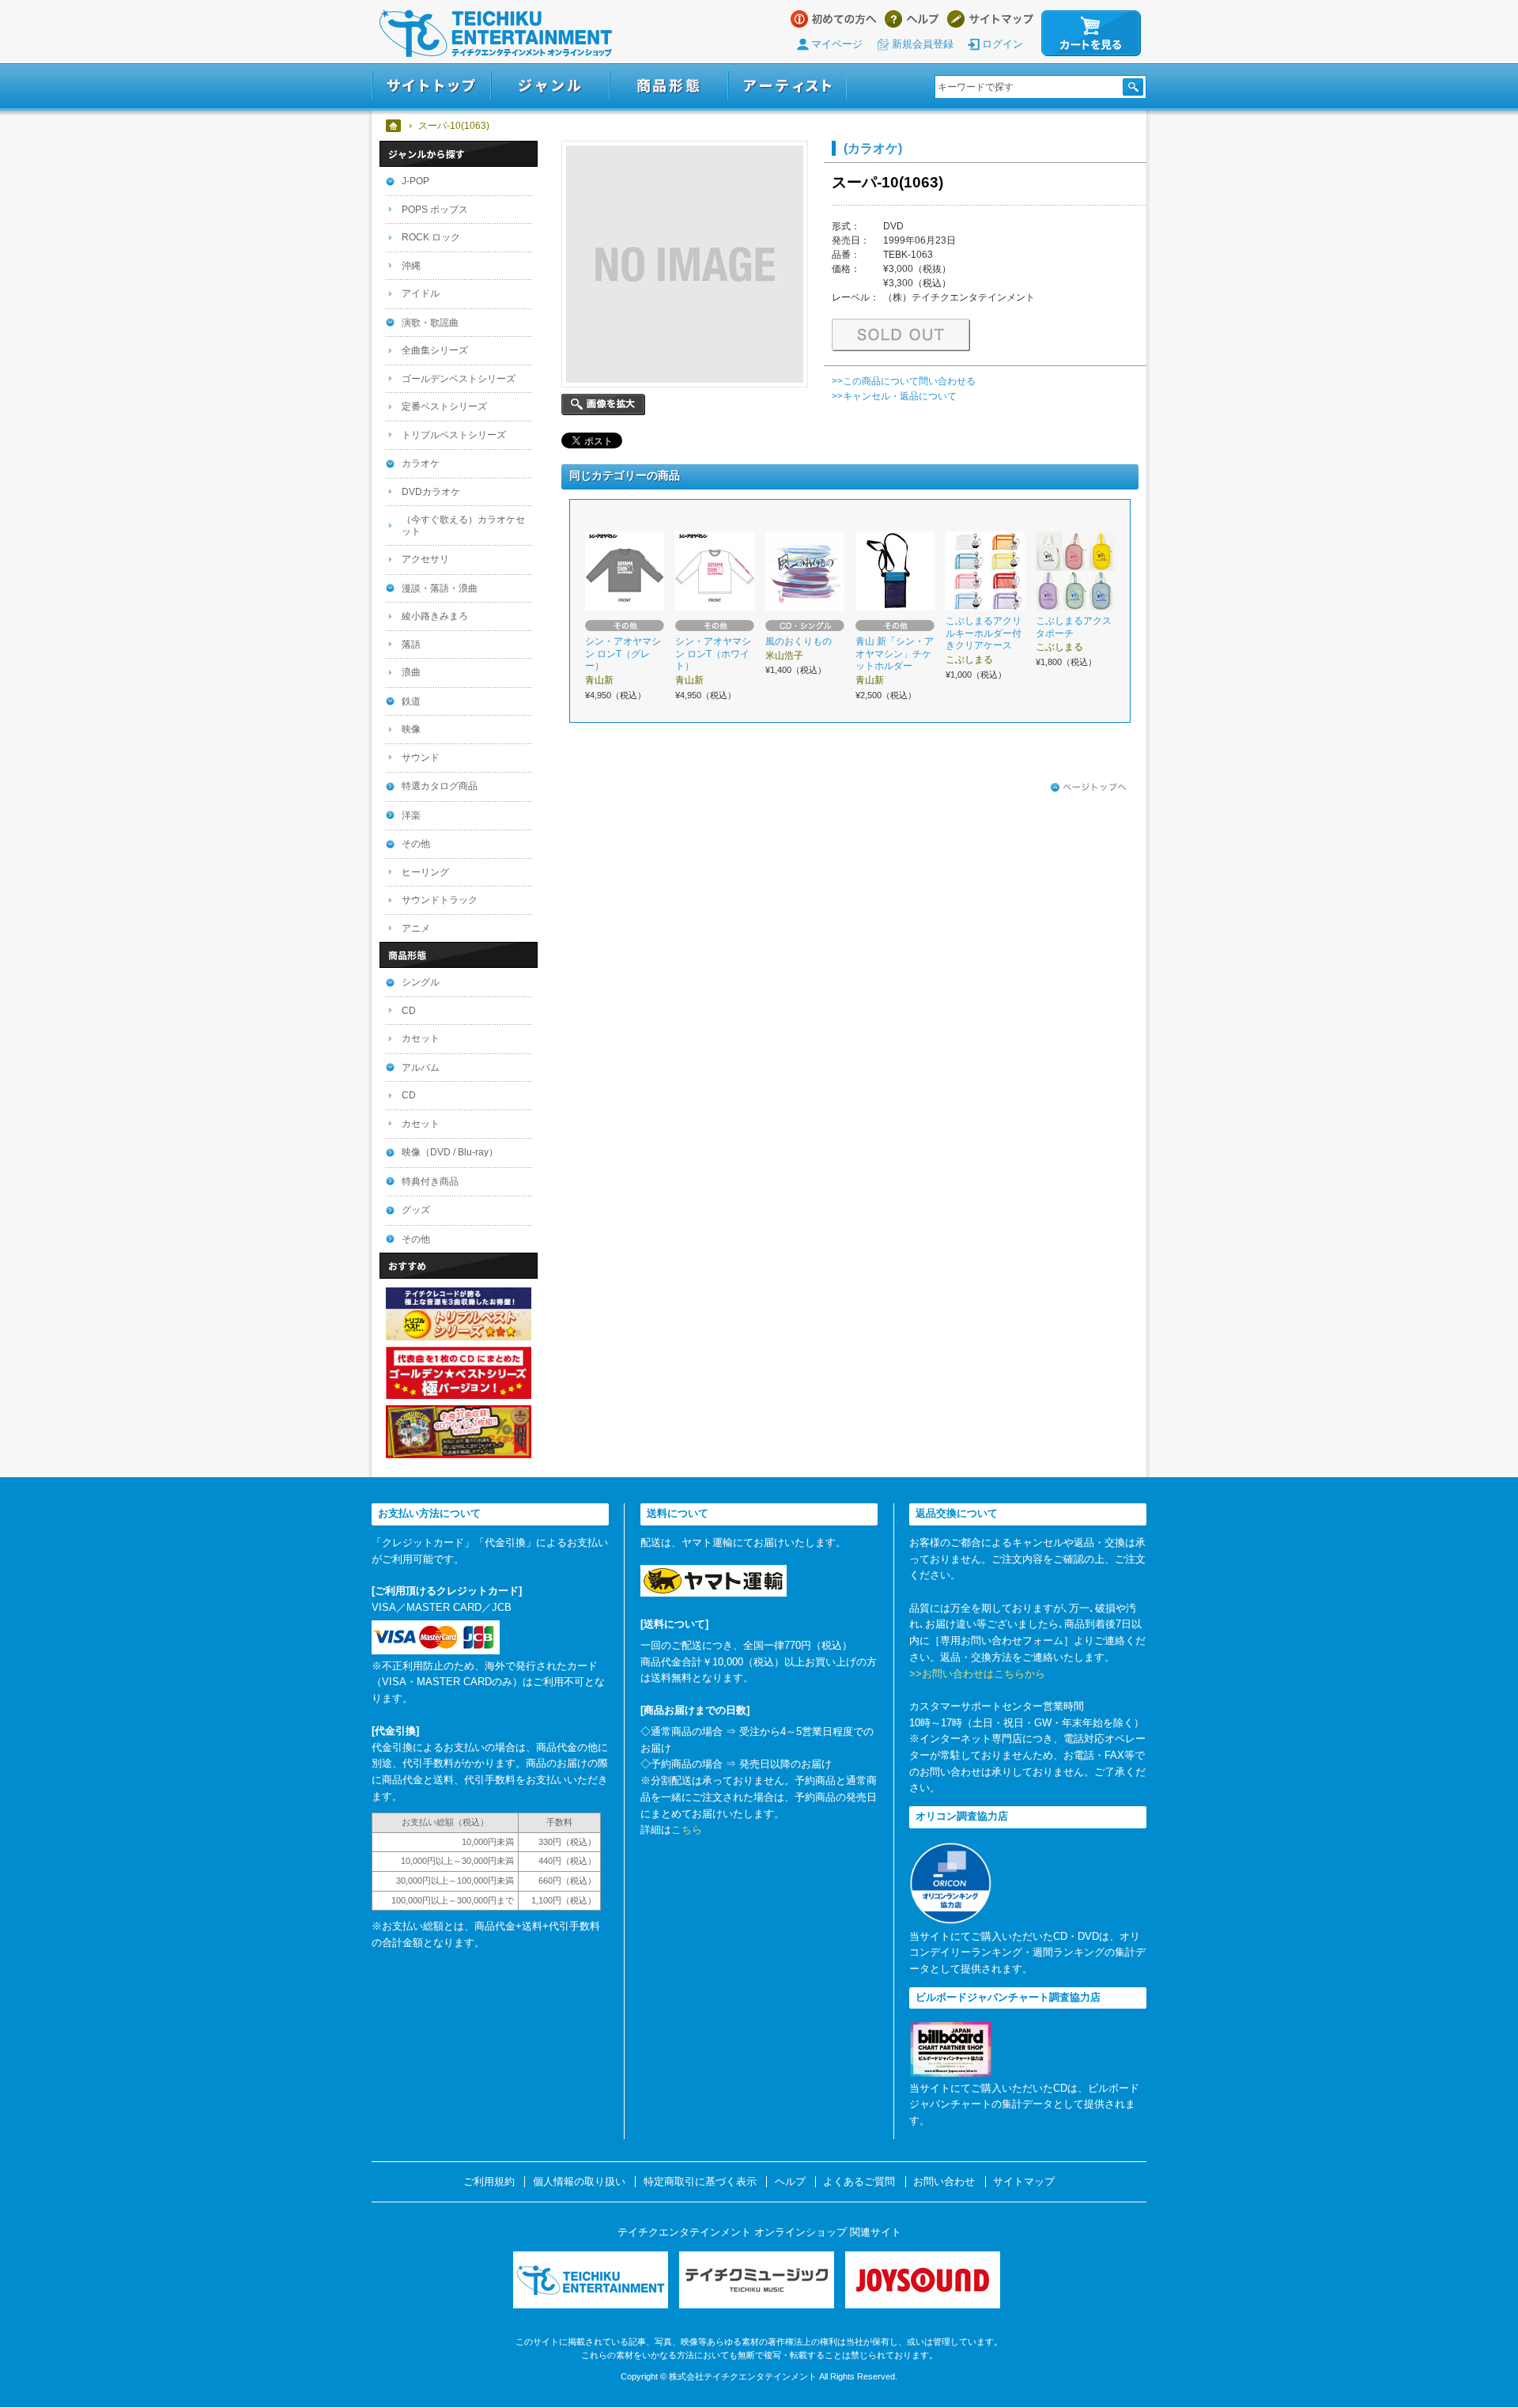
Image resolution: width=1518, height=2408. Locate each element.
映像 (411, 729)
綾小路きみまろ (435, 616)
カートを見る (1091, 33)
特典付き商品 (430, 1181)
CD (409, 1011)
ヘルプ (912, 19)
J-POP (415, 181)
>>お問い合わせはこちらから (977, 1674)
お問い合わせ (944, 2182)
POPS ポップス (435, 210)
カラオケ (421, 463)
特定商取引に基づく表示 (700, 2182)
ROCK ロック (431, 237)
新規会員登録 (923, 44)
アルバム (421, 1068)
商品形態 (669, 86)
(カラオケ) (873, 148)
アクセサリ (425, 559)
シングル (421, 982)
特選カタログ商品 (440, 786)
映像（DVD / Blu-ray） (450, 1152)
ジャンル (550, 86)
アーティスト (787, 86)
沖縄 (411, 266)
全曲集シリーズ (435, 350)
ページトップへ (1089, 788)
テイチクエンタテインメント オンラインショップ (496, 33)
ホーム (394, 126)
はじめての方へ (834, 19)
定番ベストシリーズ (444, 406)
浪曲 (411, 672)
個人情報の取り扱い (579, 2182)
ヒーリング (425, 872)
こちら (687, 1830)
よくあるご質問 (859, 2182)
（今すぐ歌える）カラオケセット (463, 525)
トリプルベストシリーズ (454, 435)
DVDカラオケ (431, 492)
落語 (411, 645)
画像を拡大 (603, 404)
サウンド (421, 758)
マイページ (837, 44)
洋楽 (411, 815)
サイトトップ (431, 86)
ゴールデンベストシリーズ (459, 379)
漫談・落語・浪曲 (440, 588)
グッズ (416, 1210)
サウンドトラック (440, 900)
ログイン (1003, 44)
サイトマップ (990, 19)
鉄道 (411, 701)
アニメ (416, 928)
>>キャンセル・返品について (894, 396)
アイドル (421, 293)
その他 (416, 844)
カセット (421, 1038)
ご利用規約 (489, 2182)
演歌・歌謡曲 (430, 323)
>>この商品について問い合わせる (904, 381)
